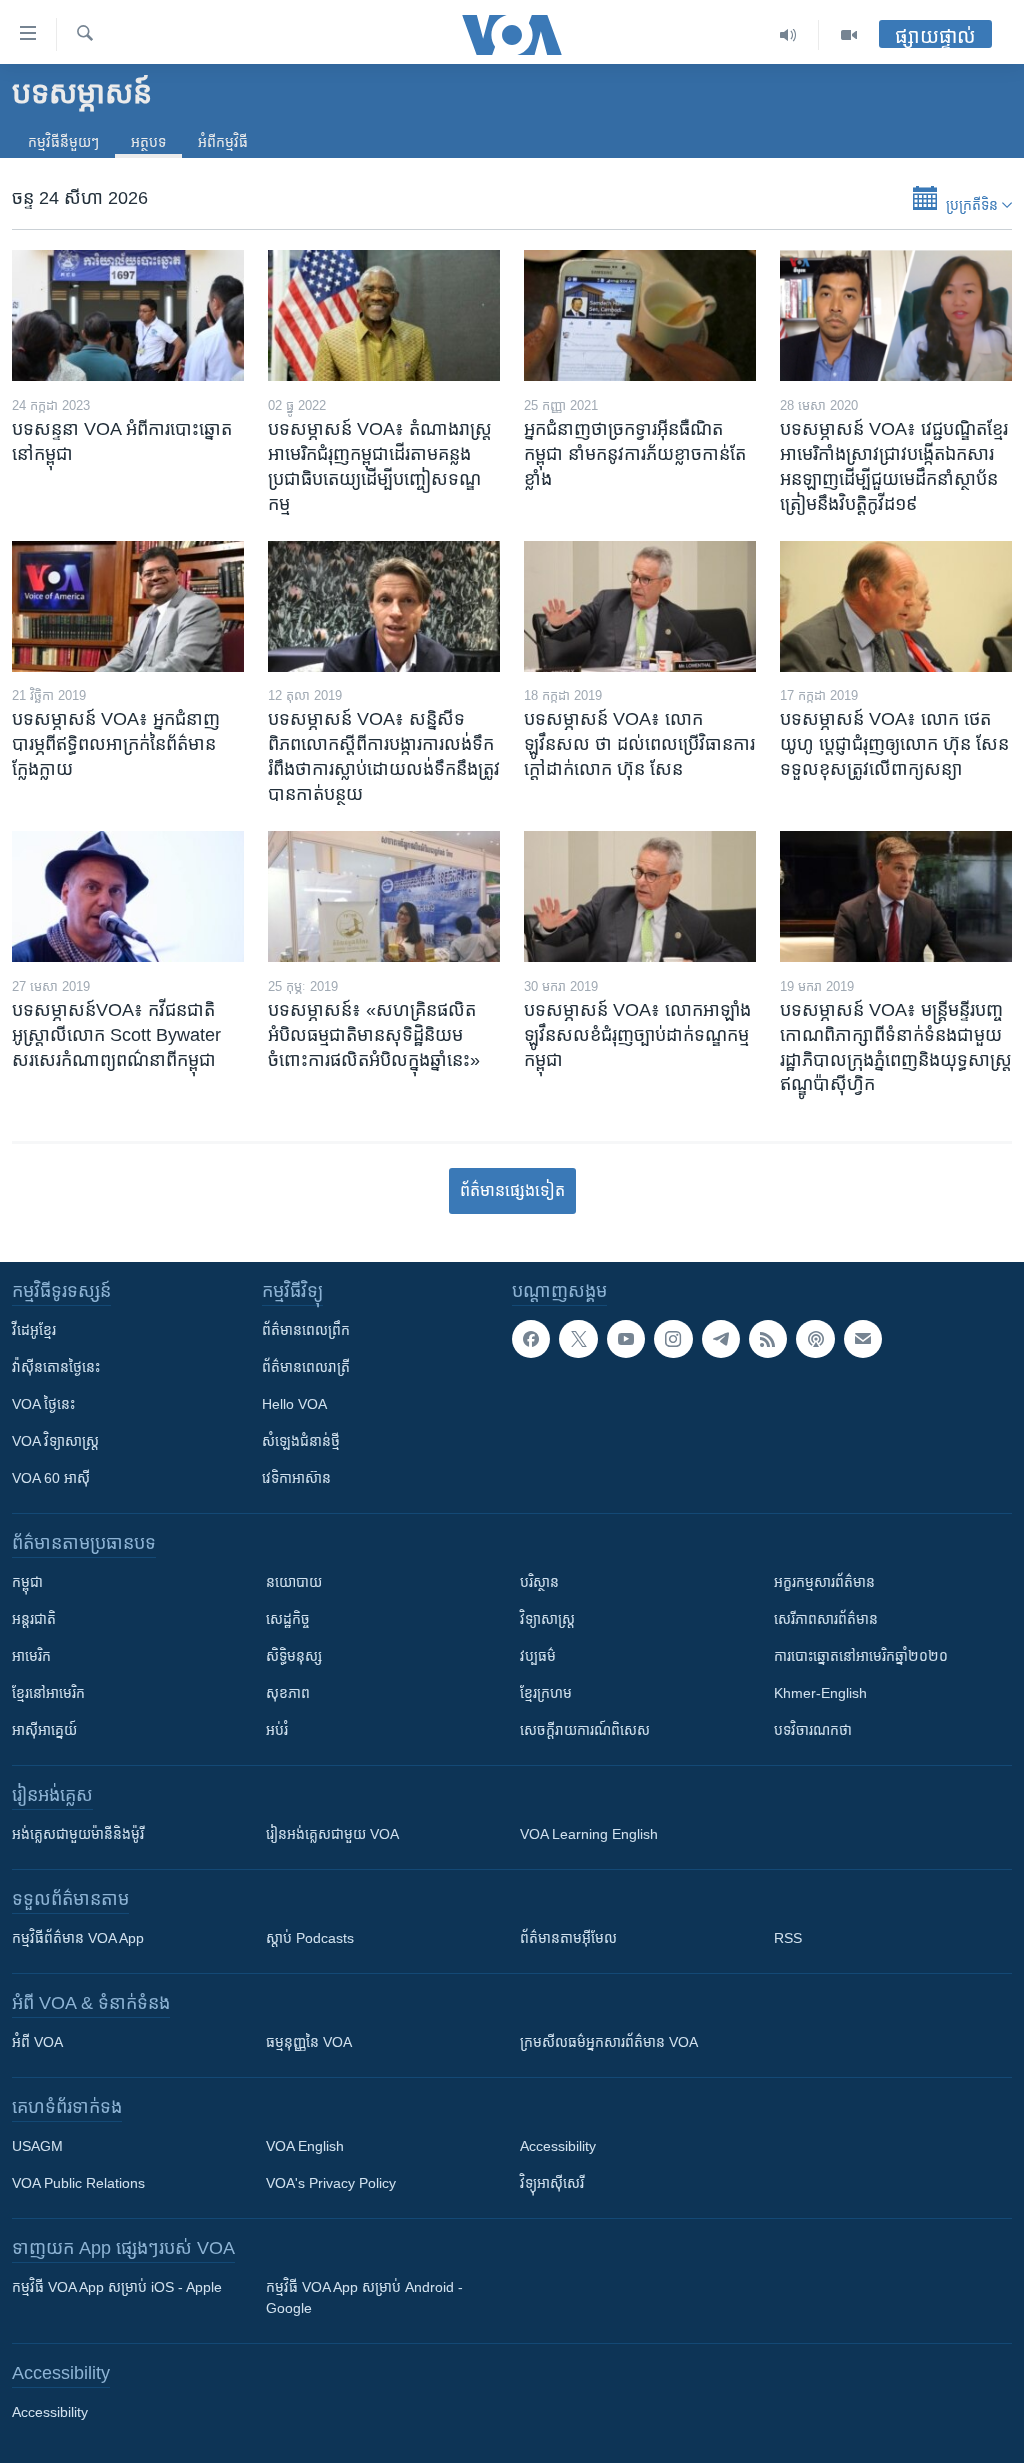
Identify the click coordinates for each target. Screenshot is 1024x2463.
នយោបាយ (294, 1582)
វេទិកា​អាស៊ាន (296, 1478)
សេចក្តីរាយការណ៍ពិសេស (585, 1730)
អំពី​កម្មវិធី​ (223, 142)
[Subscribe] (863, 1339)
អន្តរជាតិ (34, 1619)
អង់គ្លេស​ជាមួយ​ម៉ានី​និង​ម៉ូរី (78, 1834)
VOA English (305, 2146)
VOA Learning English (589, 1834)
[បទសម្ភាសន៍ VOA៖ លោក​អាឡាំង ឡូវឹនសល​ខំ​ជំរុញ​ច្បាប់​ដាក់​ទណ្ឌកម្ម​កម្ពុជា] (640, 896)
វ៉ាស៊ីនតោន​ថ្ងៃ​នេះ (56, 1367)
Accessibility (558, 2146)
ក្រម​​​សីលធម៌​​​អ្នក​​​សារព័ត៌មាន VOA (609, 2042)
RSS (788, 1938)
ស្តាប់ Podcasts (310, 1938)
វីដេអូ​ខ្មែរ (34, 1330)
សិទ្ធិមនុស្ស (294, 1656)
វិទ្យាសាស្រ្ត (547, 1619)
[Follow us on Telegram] (721, 1339)
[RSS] (768, 1339)
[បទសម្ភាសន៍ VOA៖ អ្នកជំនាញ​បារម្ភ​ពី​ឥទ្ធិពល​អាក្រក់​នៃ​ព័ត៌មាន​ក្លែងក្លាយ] (128, 606)
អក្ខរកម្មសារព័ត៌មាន (824, 1582)
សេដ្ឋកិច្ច (288, 1619)
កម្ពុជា (27, 1582)
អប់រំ (277, 1730)
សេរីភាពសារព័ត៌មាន (826, 1619)
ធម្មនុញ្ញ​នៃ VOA (309, 2042)
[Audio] (788, 35)
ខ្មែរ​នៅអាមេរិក (48, 1693)
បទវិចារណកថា (813, 1730)
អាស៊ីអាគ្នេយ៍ (44, 1730)
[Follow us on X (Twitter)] (578, 1339)
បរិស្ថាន (539, 1582)
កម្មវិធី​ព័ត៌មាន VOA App (78, 1938)
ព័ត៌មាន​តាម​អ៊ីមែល (568, 1938)
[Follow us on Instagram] (673, 1339)
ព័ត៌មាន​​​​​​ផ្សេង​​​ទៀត (512, 1190)
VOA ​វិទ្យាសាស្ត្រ (55, 1441)
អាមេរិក (31, 1656)
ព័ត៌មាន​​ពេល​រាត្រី (306, 1367)
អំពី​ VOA (37, 2042)
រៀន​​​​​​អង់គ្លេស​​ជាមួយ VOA (332, 1834)
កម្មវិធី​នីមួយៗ (63, 142)
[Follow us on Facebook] (531, 1339)
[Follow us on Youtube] (626, 1339)
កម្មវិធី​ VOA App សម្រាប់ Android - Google (364, 2297)
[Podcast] (815, 1339)
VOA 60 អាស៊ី (51, 1478)
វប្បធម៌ (538, 1656)
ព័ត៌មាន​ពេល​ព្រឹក (306, 1330)
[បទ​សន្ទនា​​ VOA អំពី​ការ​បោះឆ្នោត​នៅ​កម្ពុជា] (128, 315)
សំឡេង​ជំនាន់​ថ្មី (301, 1441)
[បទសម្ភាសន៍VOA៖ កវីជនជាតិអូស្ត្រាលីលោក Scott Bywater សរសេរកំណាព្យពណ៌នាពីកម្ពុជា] (128, 896)
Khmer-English (820, 1693)
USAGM (37, 2146)
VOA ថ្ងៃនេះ (43, 1404)
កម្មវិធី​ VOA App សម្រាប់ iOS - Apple (117, 2287)
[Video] (849, 35)
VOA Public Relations (78, 2183)
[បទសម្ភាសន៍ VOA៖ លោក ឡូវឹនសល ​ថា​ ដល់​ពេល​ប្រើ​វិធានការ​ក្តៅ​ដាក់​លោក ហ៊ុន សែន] (640, 606)
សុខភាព (288, 1693)
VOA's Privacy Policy (331, 2183)
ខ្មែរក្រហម (546, 1693)
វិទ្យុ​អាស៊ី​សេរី (552, 2183)
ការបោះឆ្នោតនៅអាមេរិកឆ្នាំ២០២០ (861, 1656)
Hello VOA (294, 1404)
